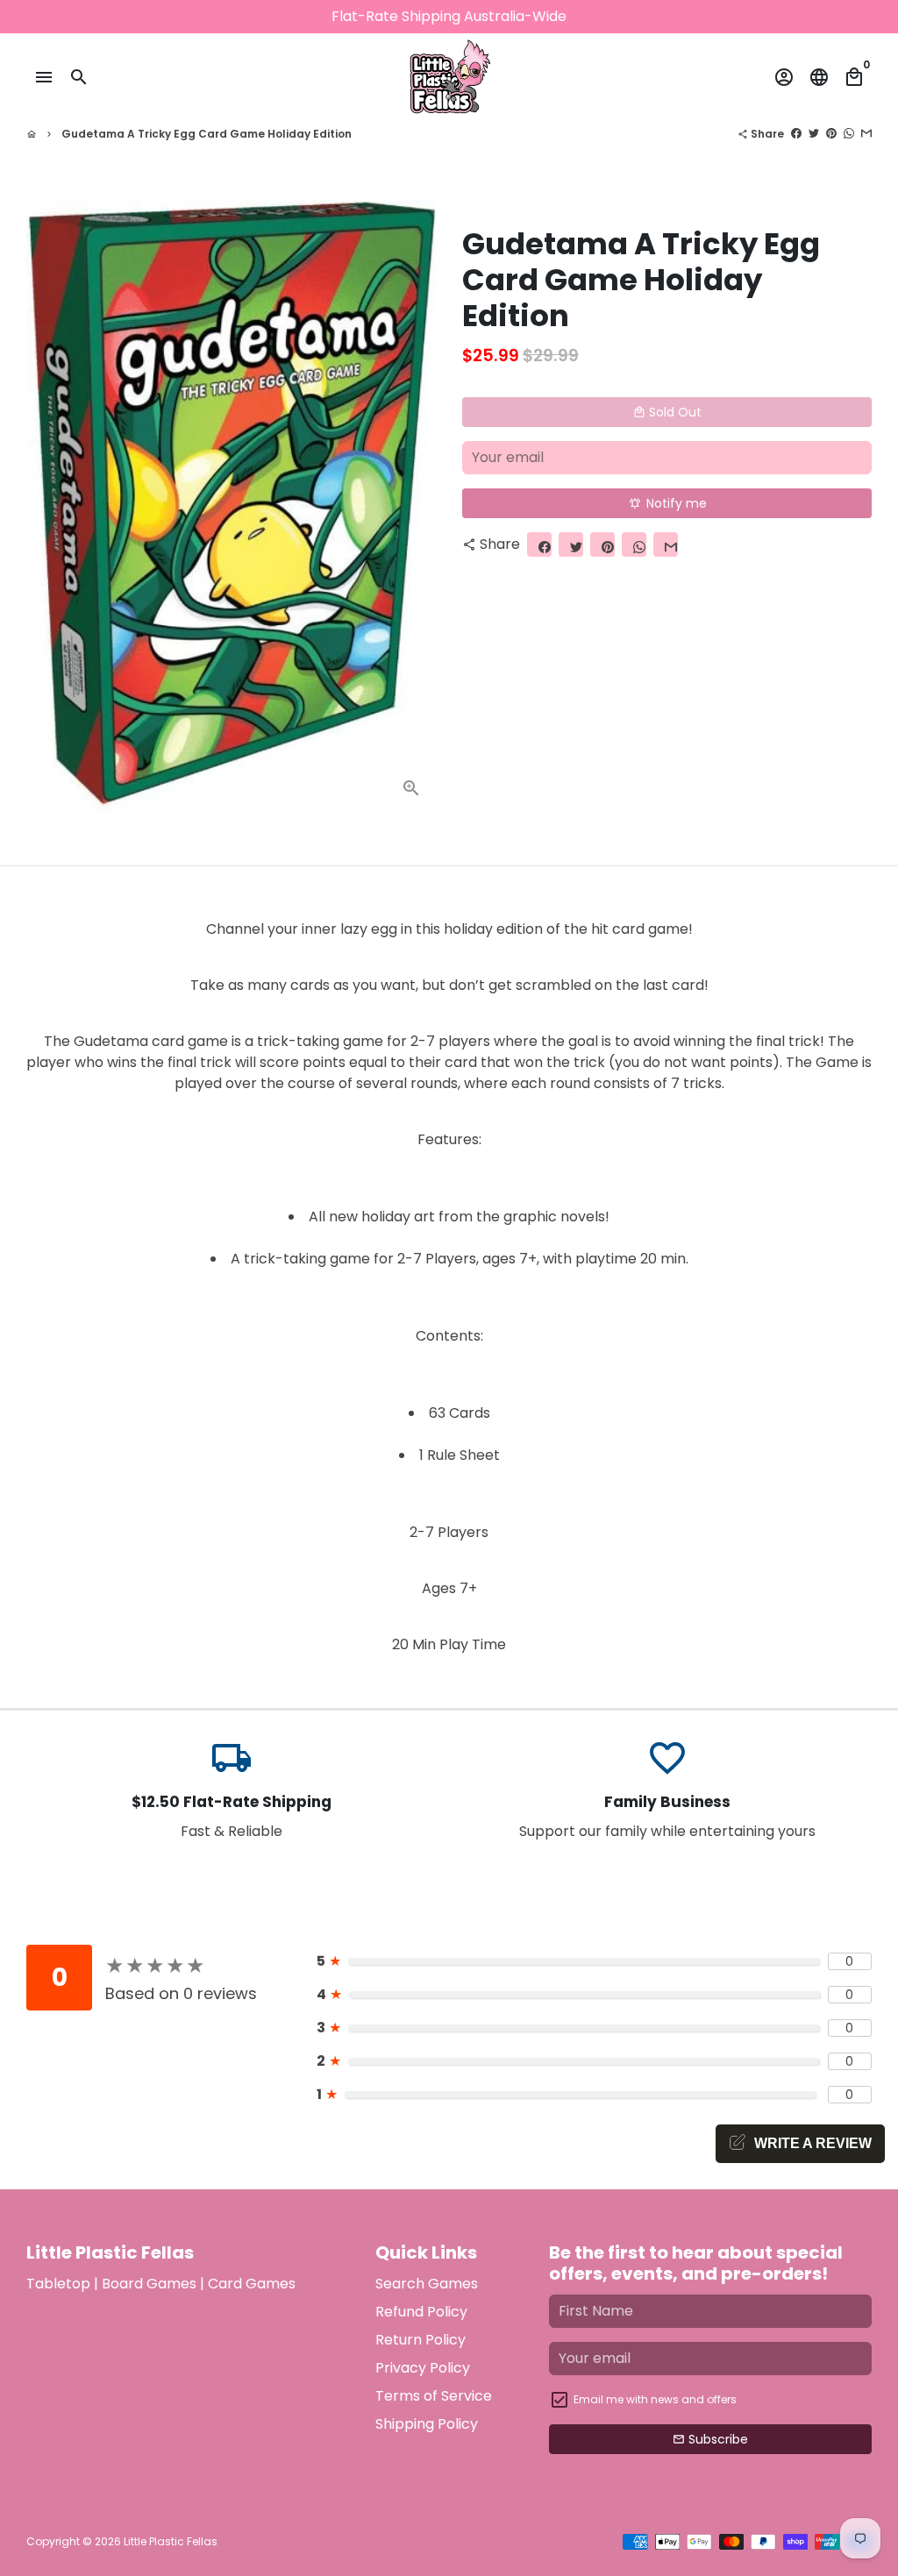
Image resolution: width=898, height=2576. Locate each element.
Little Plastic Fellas (171, 2541)
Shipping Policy (427, 2424)
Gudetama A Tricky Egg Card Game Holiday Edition (207, 134)
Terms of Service (434, 2396)
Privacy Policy (423, 2368)
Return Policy (420, 2340)
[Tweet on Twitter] (814, 134)
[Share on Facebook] (796, 134)
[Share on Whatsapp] (849, 134)
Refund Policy (421, 2312)
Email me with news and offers (655, 2399)
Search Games (427, 2284)
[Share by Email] (866, 134)
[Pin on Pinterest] (831, 134)
